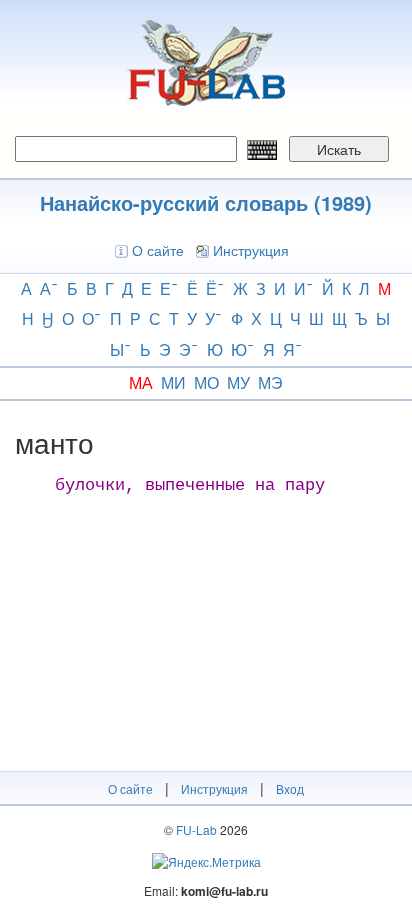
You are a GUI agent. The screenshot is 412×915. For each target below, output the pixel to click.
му (238, 382)
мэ (270, 382)
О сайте (158, 250)
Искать (339, 149)
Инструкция (251, 250)
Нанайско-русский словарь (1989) (206, 202)
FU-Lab (196, 829)
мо (206, 382)
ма (141, 382)
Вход (290, 788)
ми (173, 382)
